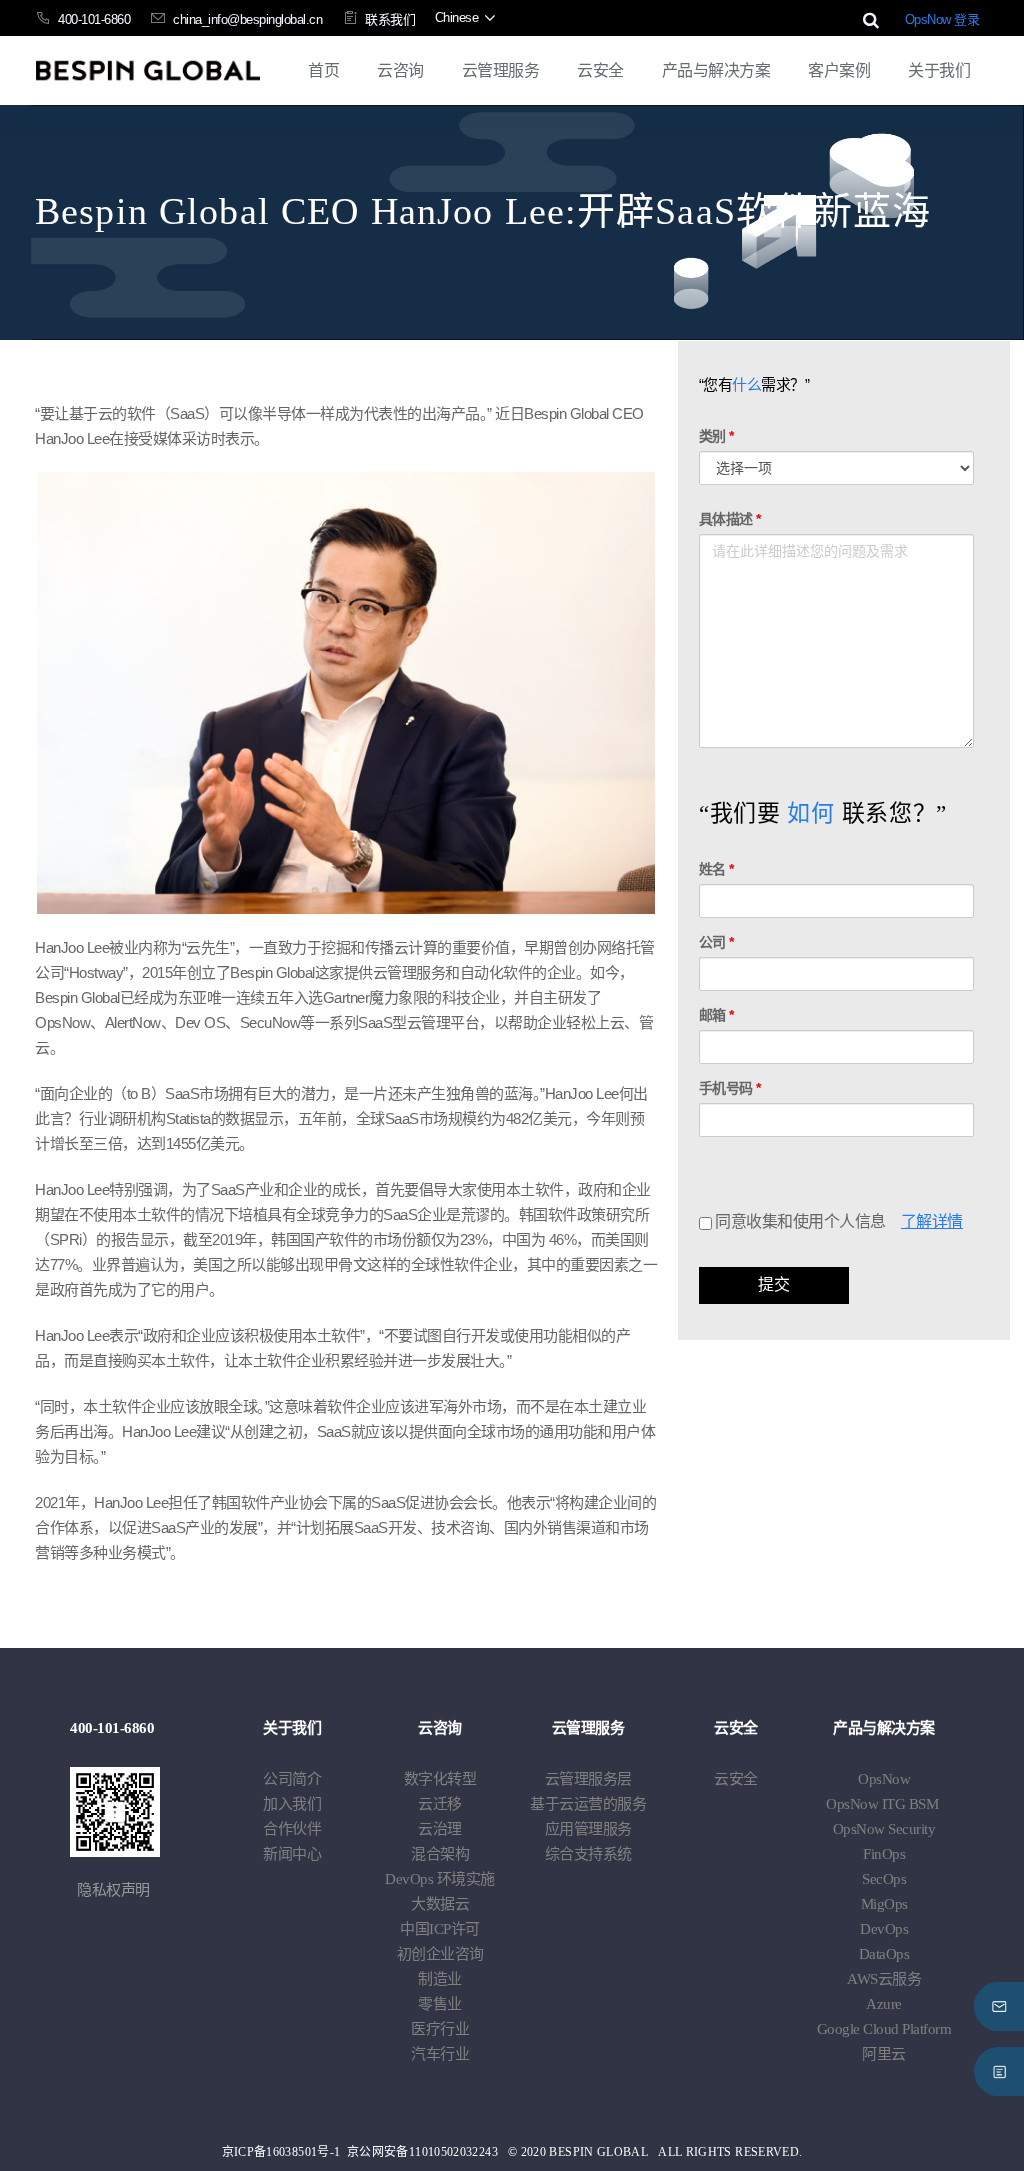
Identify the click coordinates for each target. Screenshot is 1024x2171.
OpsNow (884, 1779)
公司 (716, 942)
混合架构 (440, 1854)
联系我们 (390, 19)
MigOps (884, 1904)
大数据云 (440, 1904)
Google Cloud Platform (884, 2029)
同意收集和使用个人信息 (799, 1221)
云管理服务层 (588, 1779)
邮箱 (716, 1015)
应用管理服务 (588, 1829)
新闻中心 (292, 1854)
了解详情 (932, 1221)
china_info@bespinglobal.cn (247, 19)
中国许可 (440, 1929)
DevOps (440, 1879)
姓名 (716, 869)
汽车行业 (440, 2054)
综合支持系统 (588, 1854)
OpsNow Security (884, 1829)
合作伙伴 (292, 1829)
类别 (716, 436)
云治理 (440, 1829)
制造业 (440, 1979)
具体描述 (730, 519)
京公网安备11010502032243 (422, 2152)
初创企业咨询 (440, 1954)
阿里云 (884, 2054)
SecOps (884, 1879)
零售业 (440, 2004)
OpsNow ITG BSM (882, 1804)
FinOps (884, 1854)
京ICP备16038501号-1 (281, 2152)
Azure (884, 2004)
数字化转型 (440, 1779)
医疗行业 (440, 2029)
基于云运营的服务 (588, 1804)
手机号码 (730, 1088)
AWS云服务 (884, 1979)
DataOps (884, 1954)
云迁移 (440, 1804)
